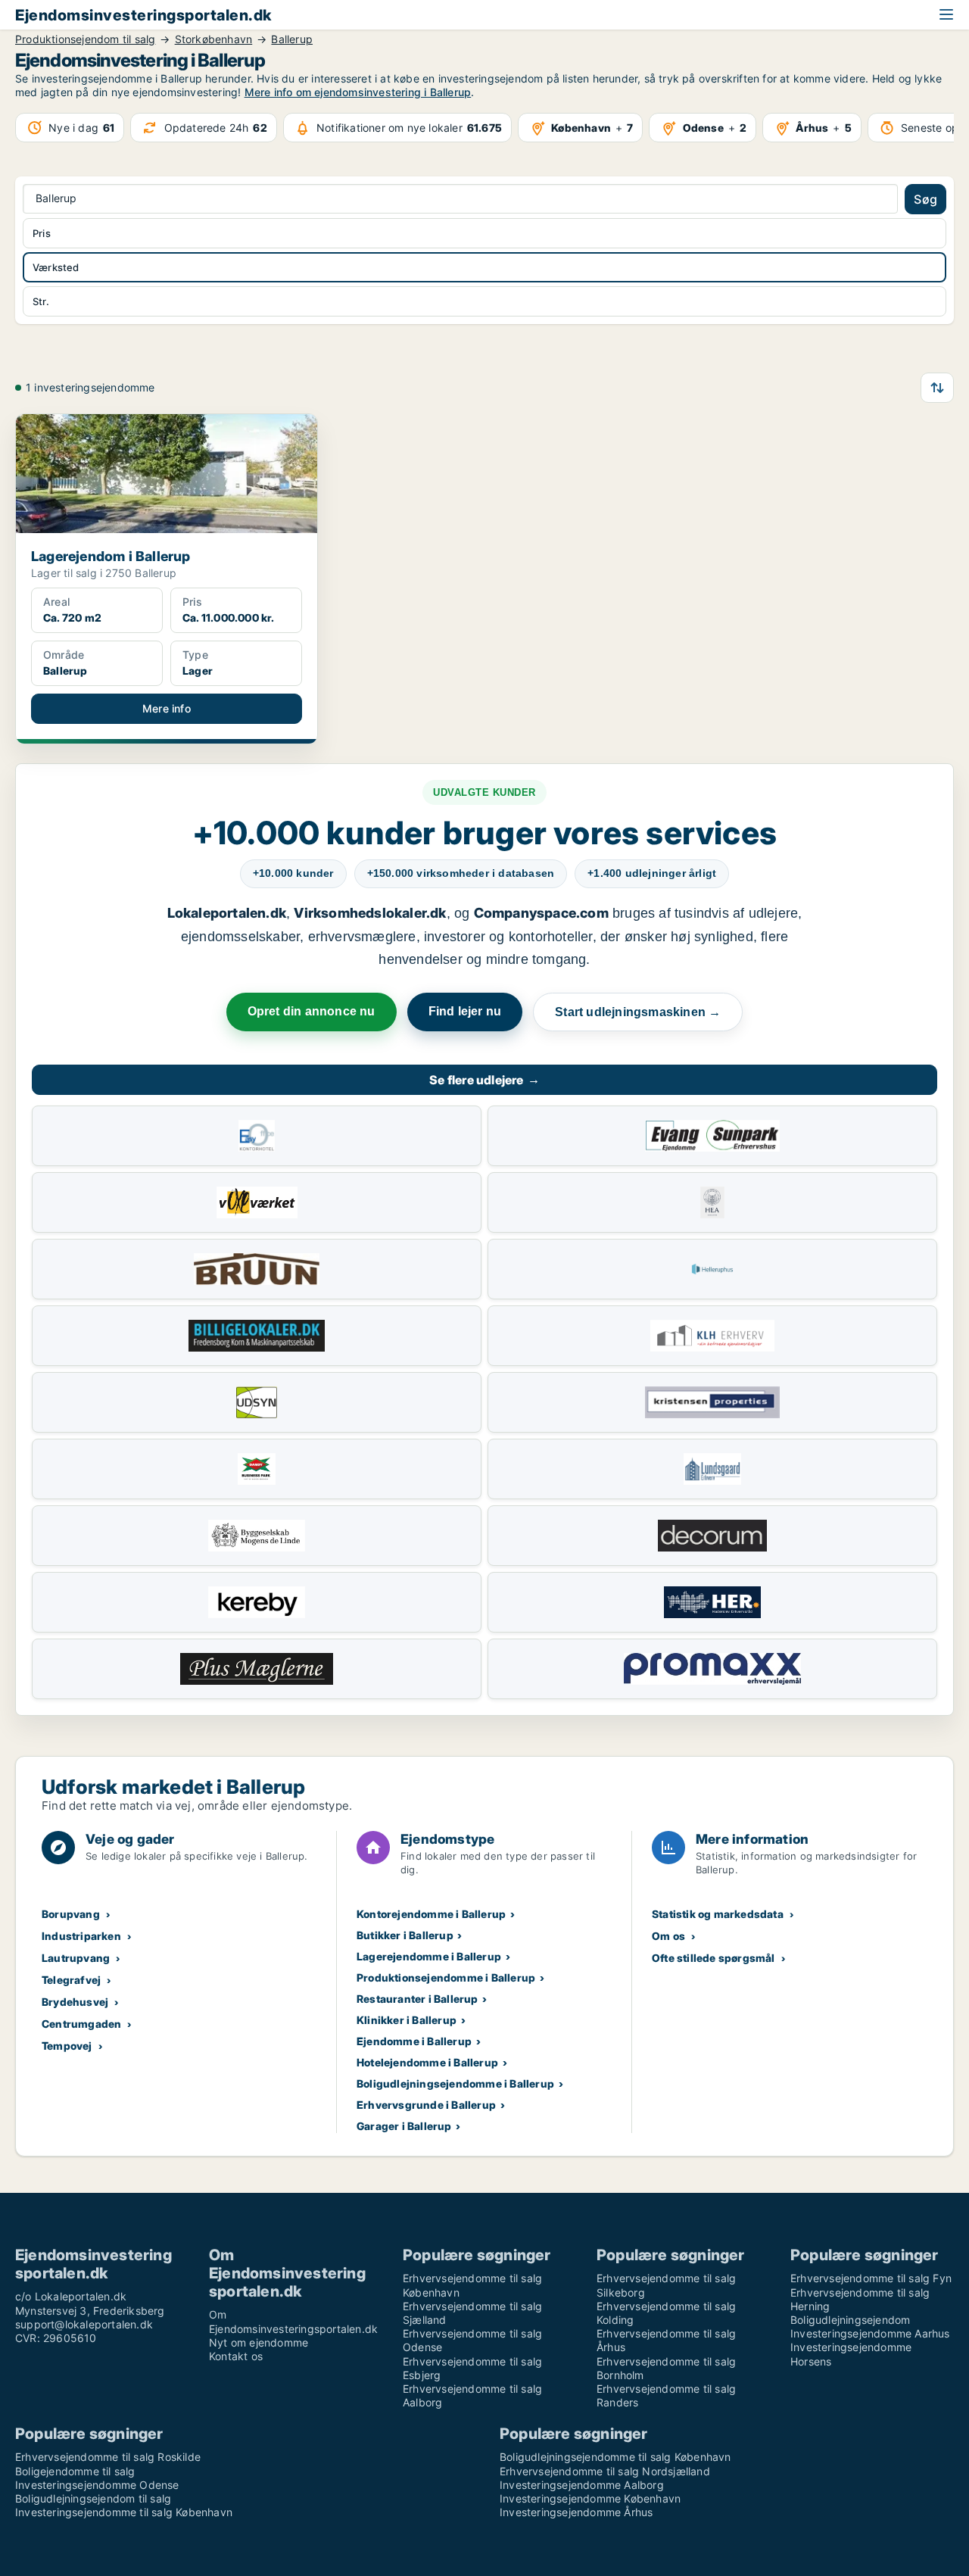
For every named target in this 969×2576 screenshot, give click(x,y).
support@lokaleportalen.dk (84, 2324)
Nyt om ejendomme (259, 2342)
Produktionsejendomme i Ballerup (446, 1977)
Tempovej (67, 2046)
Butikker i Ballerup (405, 1935)
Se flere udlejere (484, 1080)
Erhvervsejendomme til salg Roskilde (108, 2457)
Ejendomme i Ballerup (414, 2041)
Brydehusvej (75, 2002)
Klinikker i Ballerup (407, 2020)
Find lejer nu (465, 1011)
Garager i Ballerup (404, 2126)
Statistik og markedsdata (718, 1914)
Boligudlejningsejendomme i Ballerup (455, 2083)
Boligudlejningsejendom (850, 2320)
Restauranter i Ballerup (418, 1999)
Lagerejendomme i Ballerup (429, 1956)
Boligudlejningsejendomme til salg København (615, 2457)
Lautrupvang (76, 1958)
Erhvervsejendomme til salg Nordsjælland (605, 2471)
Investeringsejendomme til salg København (124, 2512)
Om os (668, 1936)
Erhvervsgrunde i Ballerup (426, 2105)
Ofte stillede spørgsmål (714, 1958)
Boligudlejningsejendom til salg (93, 2498)
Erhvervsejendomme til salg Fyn (871, 2278)
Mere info (167, 708)
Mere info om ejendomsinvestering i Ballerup (358, 92)
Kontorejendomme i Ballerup (431, 1914)
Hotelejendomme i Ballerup (427, 2062)
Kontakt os (236, 2356)
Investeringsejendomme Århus (576, 2512)
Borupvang (71, 1914)
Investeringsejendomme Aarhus (870, 2333)
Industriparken (81, 1936)
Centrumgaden (81, 2024)
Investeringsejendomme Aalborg (582, 2485)
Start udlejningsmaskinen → (638, 1012)
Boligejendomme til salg (75, 2471)
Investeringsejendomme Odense (97, 2485)
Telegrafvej (71, 1980)
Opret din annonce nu (312, 1011)
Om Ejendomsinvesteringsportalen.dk (293, 2321)
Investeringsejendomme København (590, 2498)
